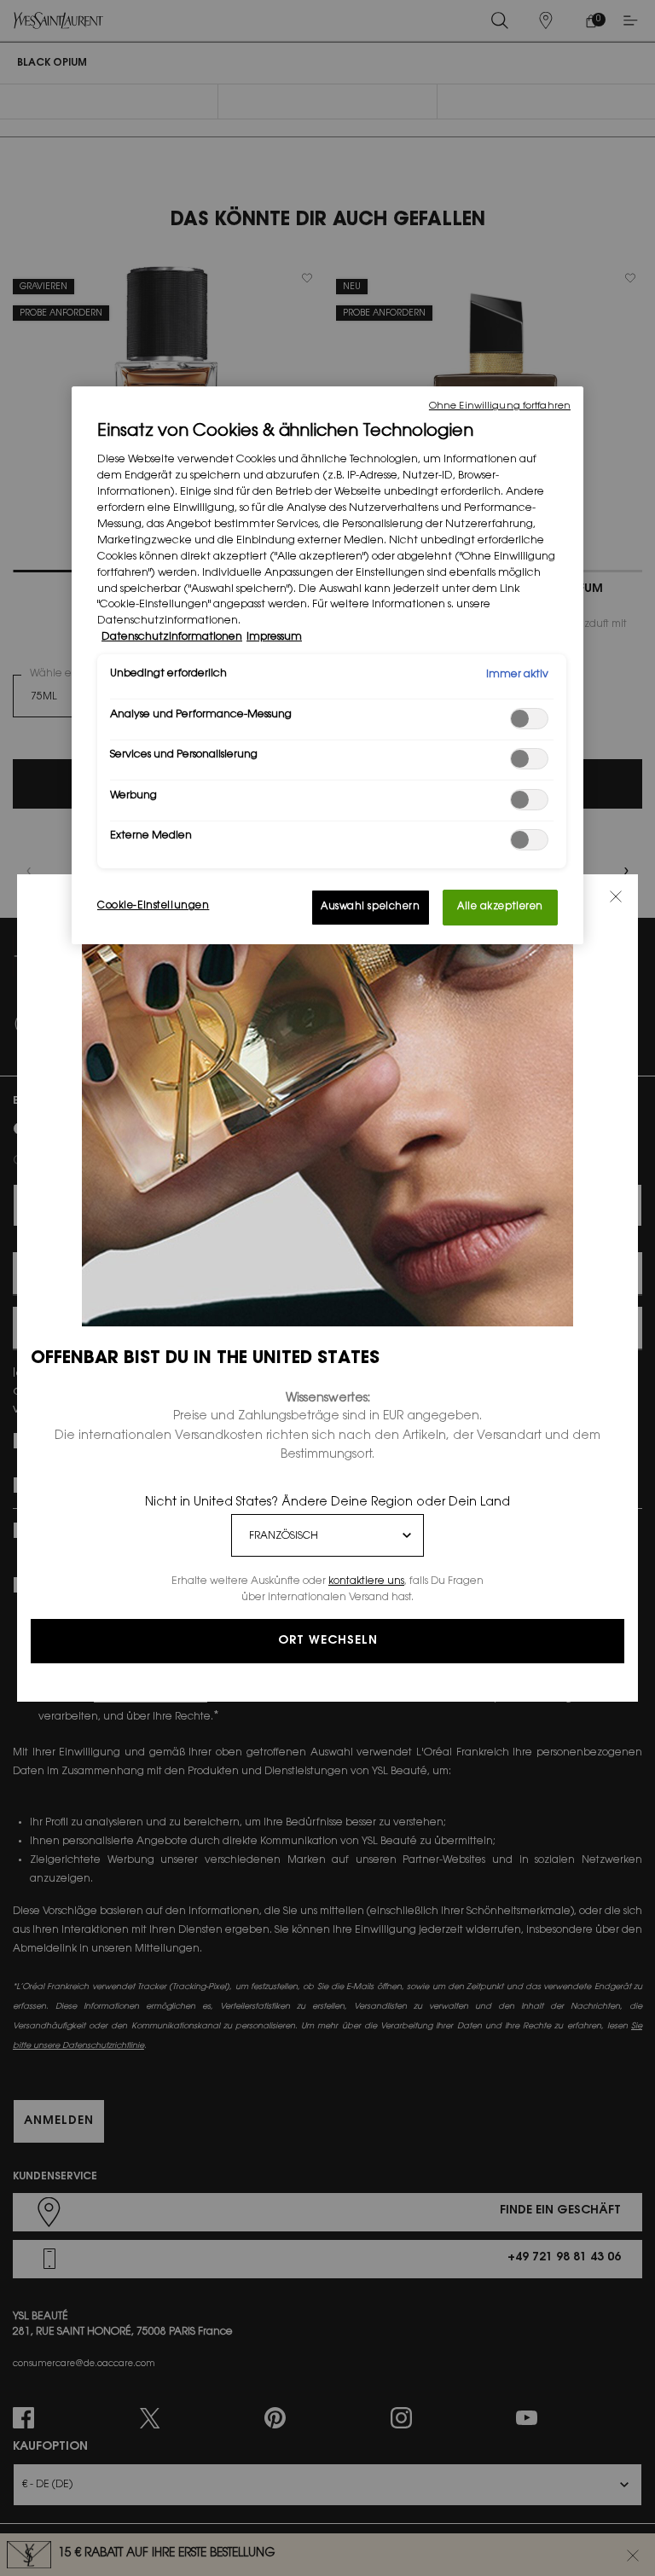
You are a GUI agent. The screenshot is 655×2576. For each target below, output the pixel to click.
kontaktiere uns (366, 1581)
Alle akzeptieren (500, 907)
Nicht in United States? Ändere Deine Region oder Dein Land (327, 1503)
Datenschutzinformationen (172, 637)
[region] (327, 665)
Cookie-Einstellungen (153, 906)
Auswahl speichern (371, 907)
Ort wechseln (328, 1641)
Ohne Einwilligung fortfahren (500, 406)
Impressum (274, 637)
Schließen (616, 896)
